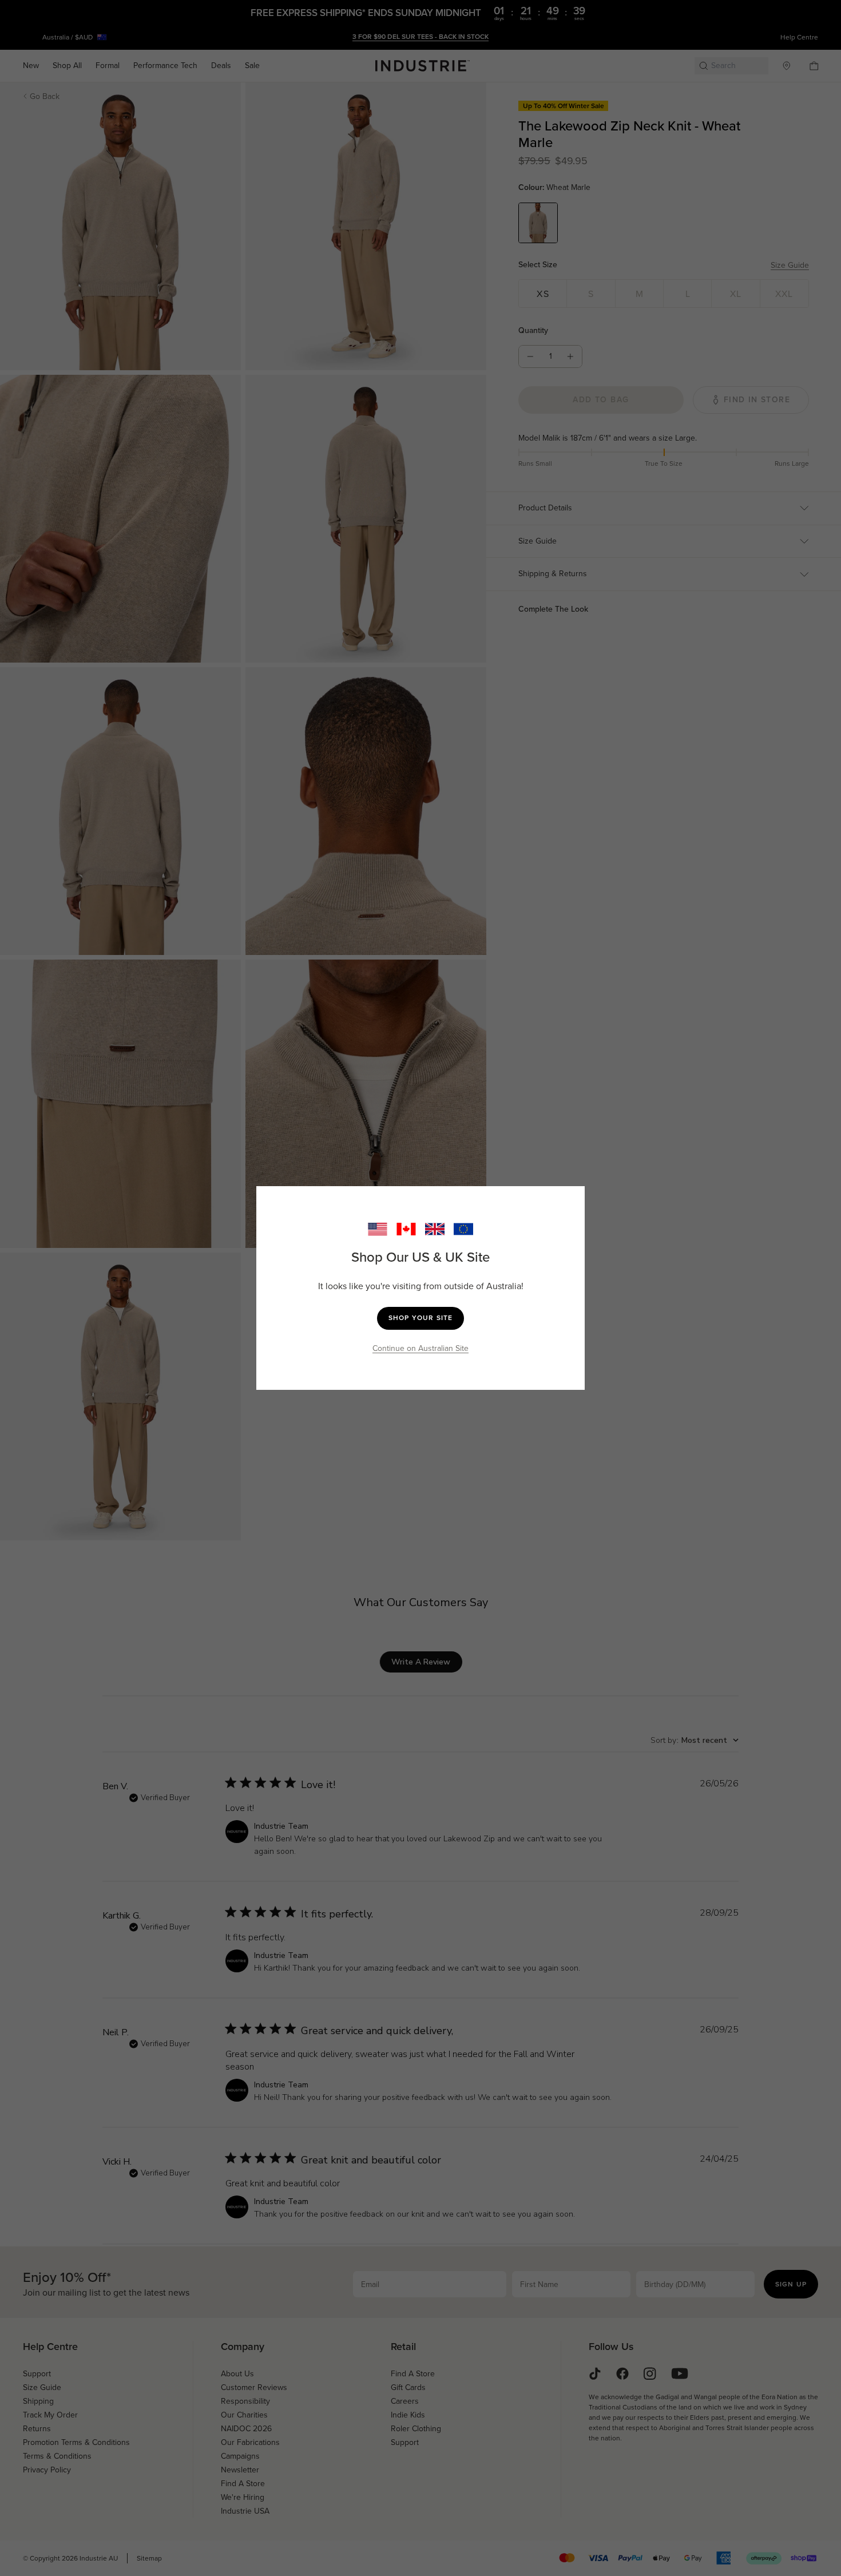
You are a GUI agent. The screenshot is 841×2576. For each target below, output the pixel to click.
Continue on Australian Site (420, 1348)
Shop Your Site (421, 1318)
